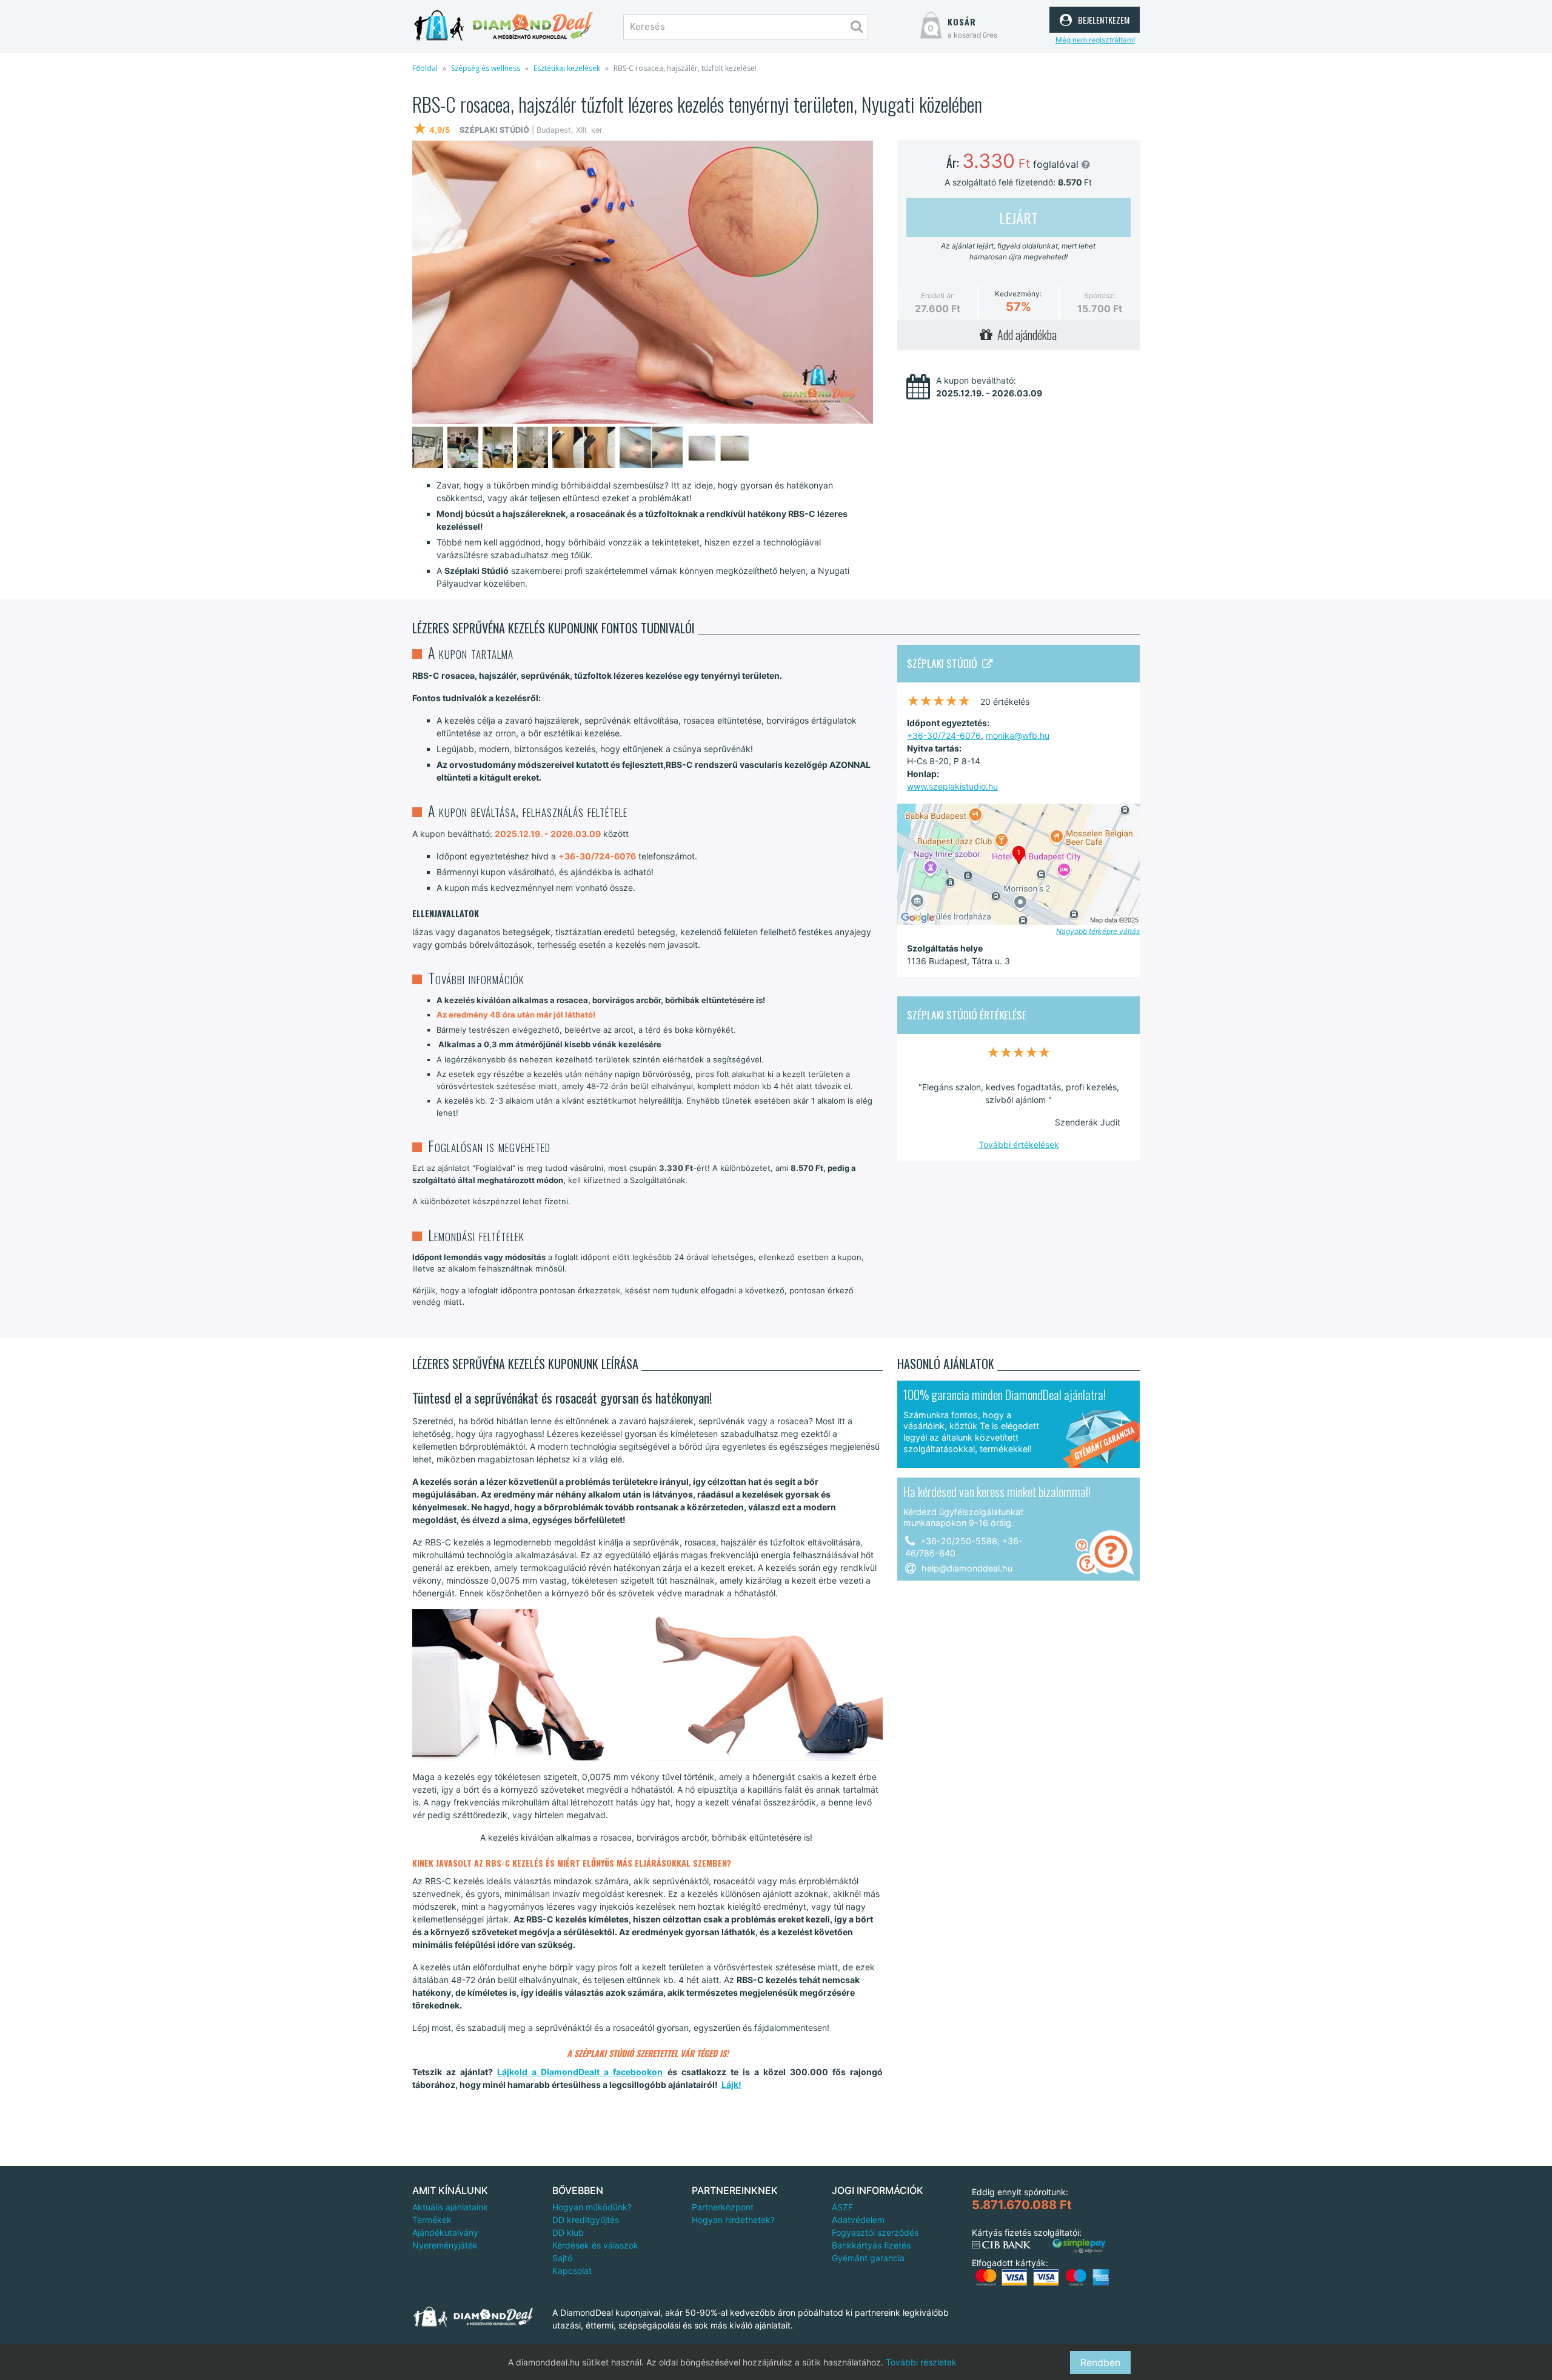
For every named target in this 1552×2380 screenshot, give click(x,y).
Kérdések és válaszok (595, 2245)
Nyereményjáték (445, 2245)
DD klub (568, 2232)
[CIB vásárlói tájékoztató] (1002, 2245)
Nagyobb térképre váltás (1098, 931)
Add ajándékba (1025, 335)
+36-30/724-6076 (944, 735)
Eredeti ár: (938, 295)
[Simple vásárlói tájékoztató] (1079, 2246)
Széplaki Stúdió (945, 663)
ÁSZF (842, 2207)
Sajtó (562, 2258)
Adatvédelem (858, 2220)
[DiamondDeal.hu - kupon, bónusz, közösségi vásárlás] (503, 26)
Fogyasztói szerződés (875, 2232)
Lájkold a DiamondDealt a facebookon (580, 2072)
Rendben (1100, 2362)
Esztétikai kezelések (567, 68)
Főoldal (425, 68)
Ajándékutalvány (445, 2232)
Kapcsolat (572, 2271)
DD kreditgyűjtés (586, 2220)
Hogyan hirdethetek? (733, 2220)
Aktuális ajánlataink (450, 2207)
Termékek (432, 2220)
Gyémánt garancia (868, 2258)
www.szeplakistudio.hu (952, 786)
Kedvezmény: (1018, 294)
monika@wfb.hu (1018, 735)
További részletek (921, 2362)
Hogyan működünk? (592, 2207)
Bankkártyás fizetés (871, 2245)
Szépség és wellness (486, 68)
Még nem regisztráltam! (1095, 40)
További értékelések (1019, 1145)
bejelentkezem (1102, 18)
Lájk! (731, 2085)
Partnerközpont (723, 2207)
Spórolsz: (1100, 295)
